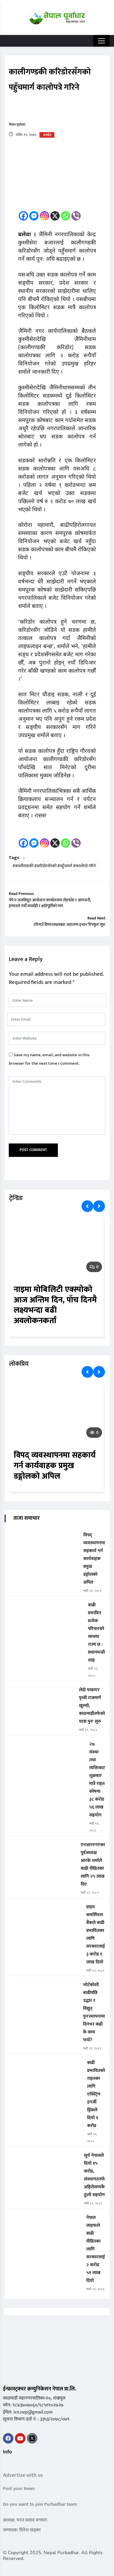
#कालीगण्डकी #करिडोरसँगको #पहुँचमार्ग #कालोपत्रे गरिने (54, 866)
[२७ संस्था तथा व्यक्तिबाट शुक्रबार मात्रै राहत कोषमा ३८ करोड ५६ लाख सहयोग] (47, 1748)
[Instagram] (44, 216)
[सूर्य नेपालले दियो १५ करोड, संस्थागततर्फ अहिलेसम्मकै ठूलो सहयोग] (44, 2160)
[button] (5, 2464)
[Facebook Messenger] (34, 216)
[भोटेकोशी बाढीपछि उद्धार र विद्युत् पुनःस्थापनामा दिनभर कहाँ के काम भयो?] (44, 1989)
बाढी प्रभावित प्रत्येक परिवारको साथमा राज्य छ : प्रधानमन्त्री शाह (96, 1633)
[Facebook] (23, 216)
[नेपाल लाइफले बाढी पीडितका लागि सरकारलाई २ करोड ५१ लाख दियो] (45, 2222)
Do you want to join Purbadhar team (40, 2504)
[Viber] (76, 216)
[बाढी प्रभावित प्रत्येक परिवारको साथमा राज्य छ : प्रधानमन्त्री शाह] (46, 1609)
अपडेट (47, 135)
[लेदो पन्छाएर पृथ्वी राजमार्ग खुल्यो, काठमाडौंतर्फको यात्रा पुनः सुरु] (42, 1694)
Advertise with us (23, 2475)
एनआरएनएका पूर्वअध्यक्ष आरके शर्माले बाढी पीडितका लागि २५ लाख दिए (93, 1865)
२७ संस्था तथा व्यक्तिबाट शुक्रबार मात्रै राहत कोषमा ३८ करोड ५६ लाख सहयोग (97, 1780)
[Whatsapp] (65, 216)
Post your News (19, 2489)
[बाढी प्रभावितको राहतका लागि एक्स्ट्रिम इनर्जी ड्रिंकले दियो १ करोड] (46, 2067)
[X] (55, 216)
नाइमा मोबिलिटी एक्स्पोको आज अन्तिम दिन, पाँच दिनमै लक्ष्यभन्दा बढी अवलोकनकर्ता (55, 1305)
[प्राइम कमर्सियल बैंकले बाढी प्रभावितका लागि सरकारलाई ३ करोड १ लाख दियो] (45, 1911)
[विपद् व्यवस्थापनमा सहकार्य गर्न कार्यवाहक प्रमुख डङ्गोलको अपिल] (44, 1539)
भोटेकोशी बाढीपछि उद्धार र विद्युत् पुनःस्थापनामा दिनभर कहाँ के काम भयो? (94, 2012)
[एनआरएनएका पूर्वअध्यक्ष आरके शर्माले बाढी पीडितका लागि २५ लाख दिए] (43, 1849)
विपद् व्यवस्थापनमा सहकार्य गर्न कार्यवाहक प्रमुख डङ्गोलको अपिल (55, 1466)
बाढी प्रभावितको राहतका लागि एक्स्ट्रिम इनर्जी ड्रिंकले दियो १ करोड (96, 2094)
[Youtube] (20, 2438)
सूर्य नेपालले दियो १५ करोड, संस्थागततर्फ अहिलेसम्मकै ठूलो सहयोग (94, 2175)
